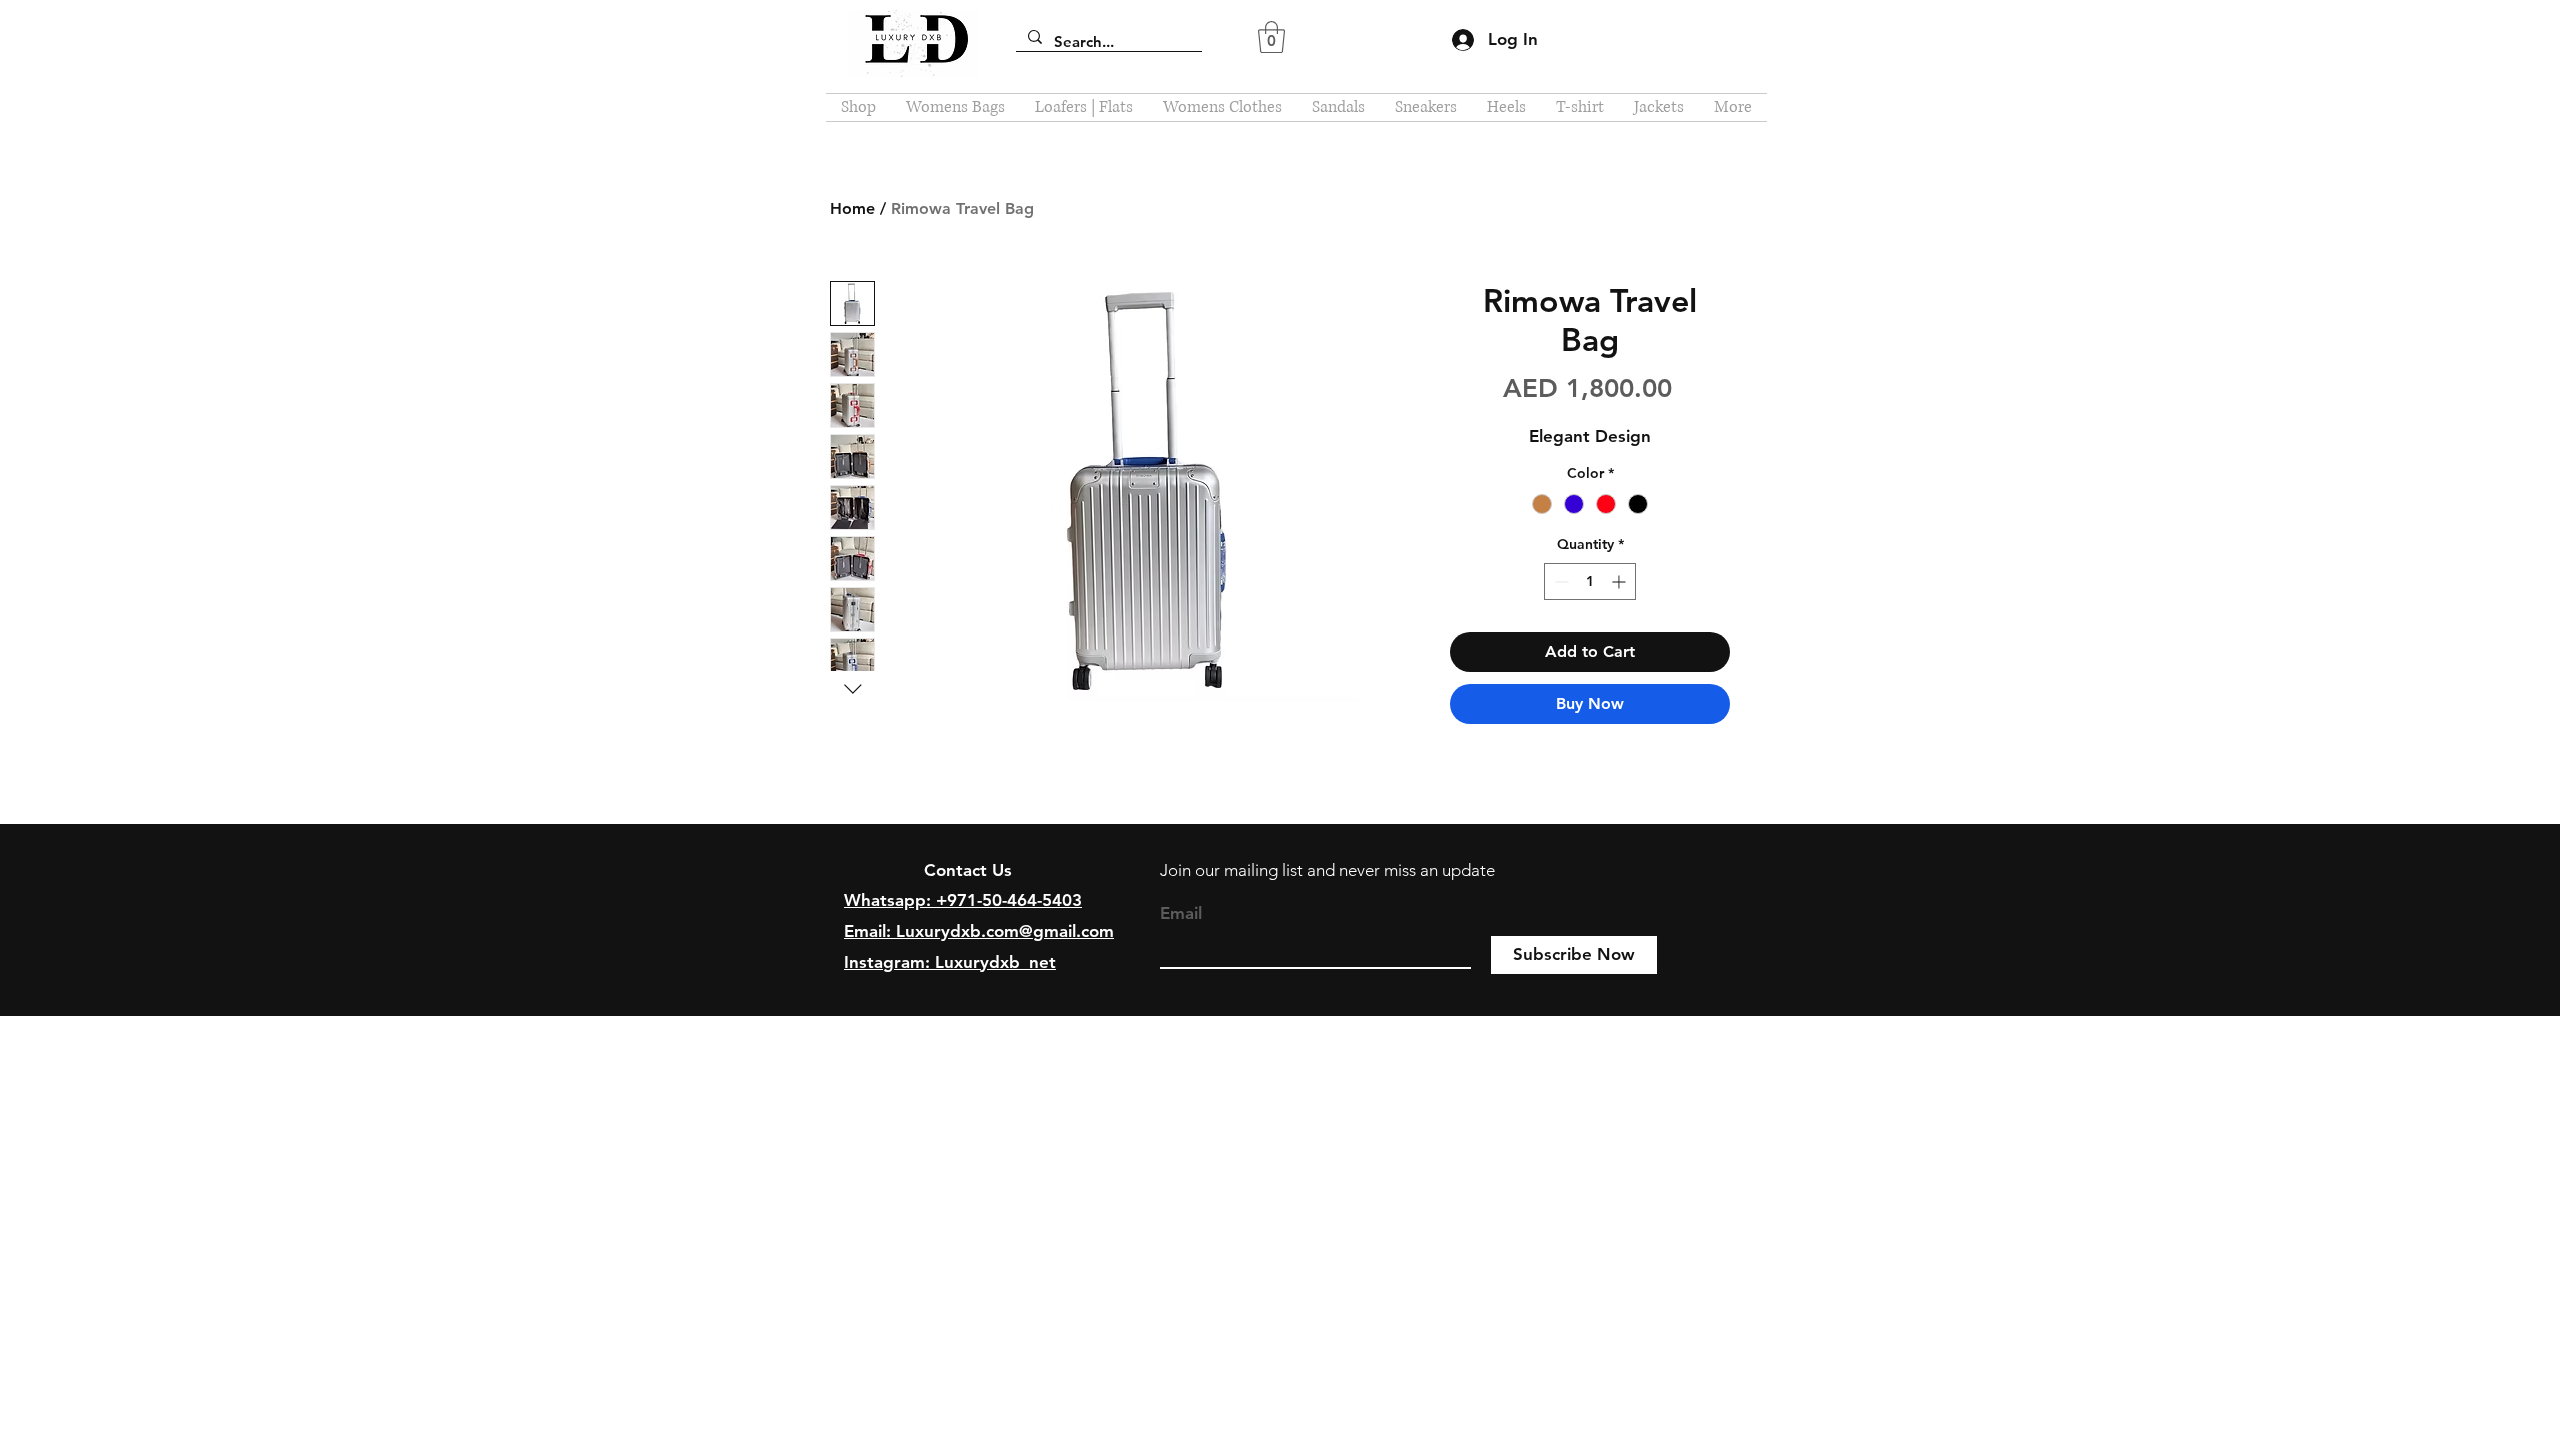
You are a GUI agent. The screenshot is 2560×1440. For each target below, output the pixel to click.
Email (1181, 913)
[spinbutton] (1590, 581)
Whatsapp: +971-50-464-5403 (963, 900)
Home (852, 208)
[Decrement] (1559, 581)
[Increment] (1620, 581)
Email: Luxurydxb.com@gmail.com (979, 931)
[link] (1271, 37)
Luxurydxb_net (995, 962)
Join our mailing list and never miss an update (1327, 870)
